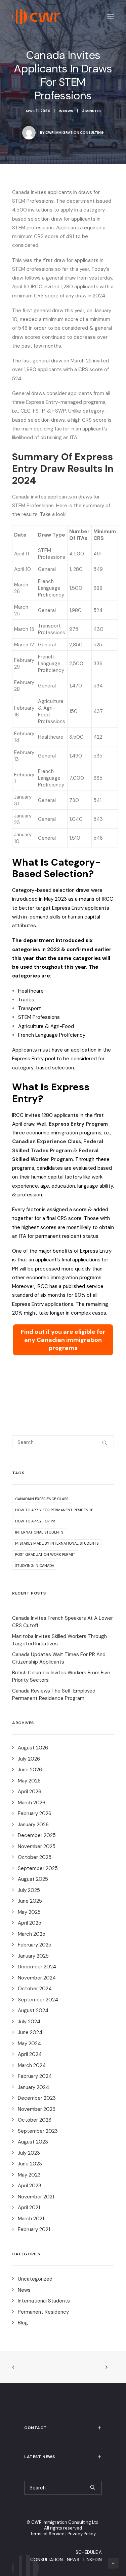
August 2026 (33, 1748)
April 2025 (30, 1923)
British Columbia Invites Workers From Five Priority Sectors (61, 1677)
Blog (23, 2323)
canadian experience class (42, 1499)
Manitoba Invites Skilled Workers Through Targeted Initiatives (59, 1640)
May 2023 (29, 2175)
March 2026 (32, 1803)
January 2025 (33, 1956)
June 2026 (30, 1770)
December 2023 (37, 2098)
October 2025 (35, 1857)
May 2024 (29, 2043)
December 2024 (37, 1967)
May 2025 (29, 1912)
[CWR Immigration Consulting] (36, 17)
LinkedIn (93, 2560)
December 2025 (37, 1835)
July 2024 (29, 2022)
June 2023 (30, 2164)
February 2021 (34, 2229)
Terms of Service (47, 2534)
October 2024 (35, 1989)
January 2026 (33, 1825)
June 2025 (30, 1901)
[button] (111, 17)
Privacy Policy (82, 2534)
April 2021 (29, 2208)
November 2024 (37, 1978)
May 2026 (29, 1781)
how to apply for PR (35, 1521)
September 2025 (38, 1868)
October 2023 (35, 2120)
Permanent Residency (43, 2312)
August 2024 (33, 2010)
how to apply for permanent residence (54, 1510)
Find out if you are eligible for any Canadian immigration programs (63, 1340)
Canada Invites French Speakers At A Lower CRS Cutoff (62, 1622)
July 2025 (29, 1890)
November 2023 (37, 2109)
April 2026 (30, 1792)
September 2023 (38, 2131)
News (68, 111)
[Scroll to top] (113, 2563)
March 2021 (31, 2219)
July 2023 (29, 2153)
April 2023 (30, 2186)
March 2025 (32, 1934)
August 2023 (33, 2142)
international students (39, 1532)
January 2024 (33, 2087)
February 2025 (35, 1945)
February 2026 (35, 1813)
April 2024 (30, 2054)
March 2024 (32, 2065)
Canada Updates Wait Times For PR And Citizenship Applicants (59, 1658)
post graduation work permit (45, 1554)
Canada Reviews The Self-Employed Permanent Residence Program (54, 1695)
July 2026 (29, 1759)
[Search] (63, 1442)
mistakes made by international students (57, 1543)
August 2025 (33, 1879)
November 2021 (36, 2197)
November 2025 (37, 1846)
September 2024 (38, 2000)
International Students (44, 2301)
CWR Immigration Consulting (75, 133)
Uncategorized (35, 2279)
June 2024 (30, 2032)
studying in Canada (35, 1566)
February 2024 (35, 2076)
